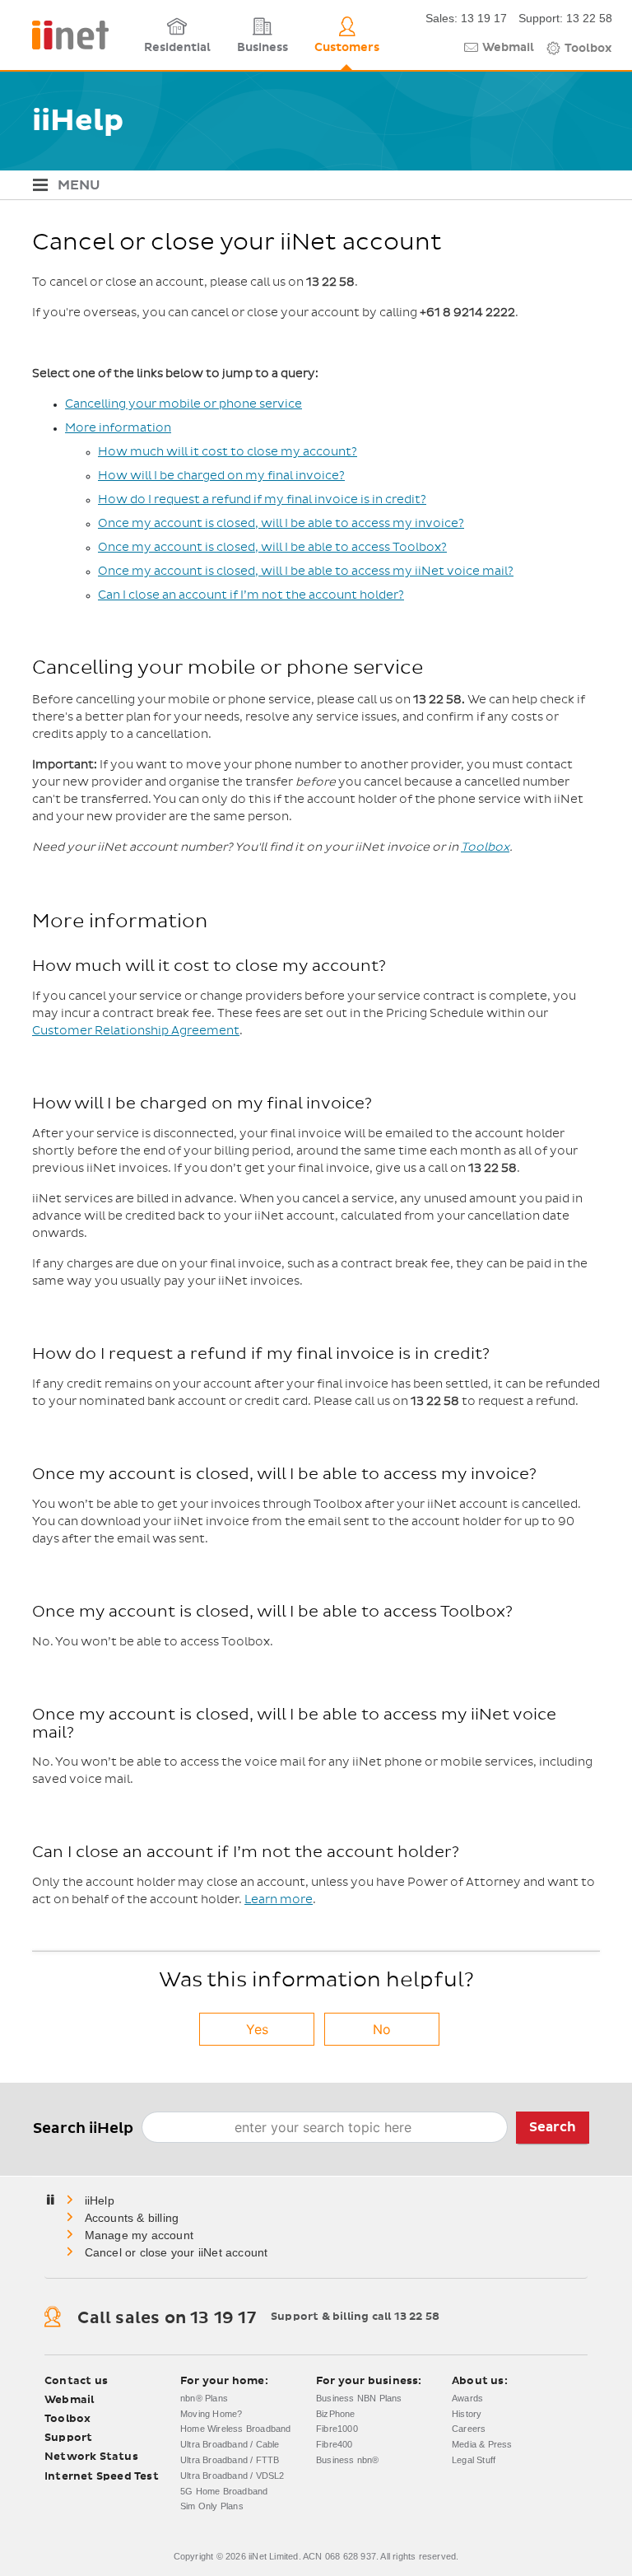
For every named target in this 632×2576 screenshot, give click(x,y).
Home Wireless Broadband (236, 2429)
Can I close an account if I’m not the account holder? (251, 595)
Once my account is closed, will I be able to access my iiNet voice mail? (306, 572)
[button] (316, 186)
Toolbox (588, 49)
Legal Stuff (474, 2460)
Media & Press (482, 2444)
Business (263, 48)
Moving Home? (211, 2414)
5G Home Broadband (224, 2491)
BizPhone (336, 2414)
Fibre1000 (337, 2429)
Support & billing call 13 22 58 (355, 2317)
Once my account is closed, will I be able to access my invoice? (281, 524)
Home (101, 2200)
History (467, 2414)
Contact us (76, 2381)
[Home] (64, 35)
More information (118, 428)
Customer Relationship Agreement (136, 1031)
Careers (469, 2429)
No (382, 2029)
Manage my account (139, 2235)
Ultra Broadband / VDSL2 (232, 2476)
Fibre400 (335, 2444)
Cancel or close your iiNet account (177, 2252)
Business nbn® (348, 2460)
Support (68, 2438)
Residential (177, 48)
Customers (347, 48)
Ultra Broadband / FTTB (230, 2460)
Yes (257, 2029)
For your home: (224, 2381)
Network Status (91, 2457)
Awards (467, 2398)
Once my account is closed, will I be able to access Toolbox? (272, 548)
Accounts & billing (132, 2218)
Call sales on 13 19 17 (166, 2318)
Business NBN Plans (359, 2398)
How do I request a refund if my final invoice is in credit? (262, 500)
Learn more (279, 1900)
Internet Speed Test (102, 2477)
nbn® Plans (204, 2398)
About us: (480, 2381)
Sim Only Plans (212, 2506)
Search (553, 2127)
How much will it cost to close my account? (228, 452)
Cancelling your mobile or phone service (184, 404)
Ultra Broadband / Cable (230, 2444)
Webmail (508, 48)
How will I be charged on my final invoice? (221, 476)
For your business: (369, 2381)
